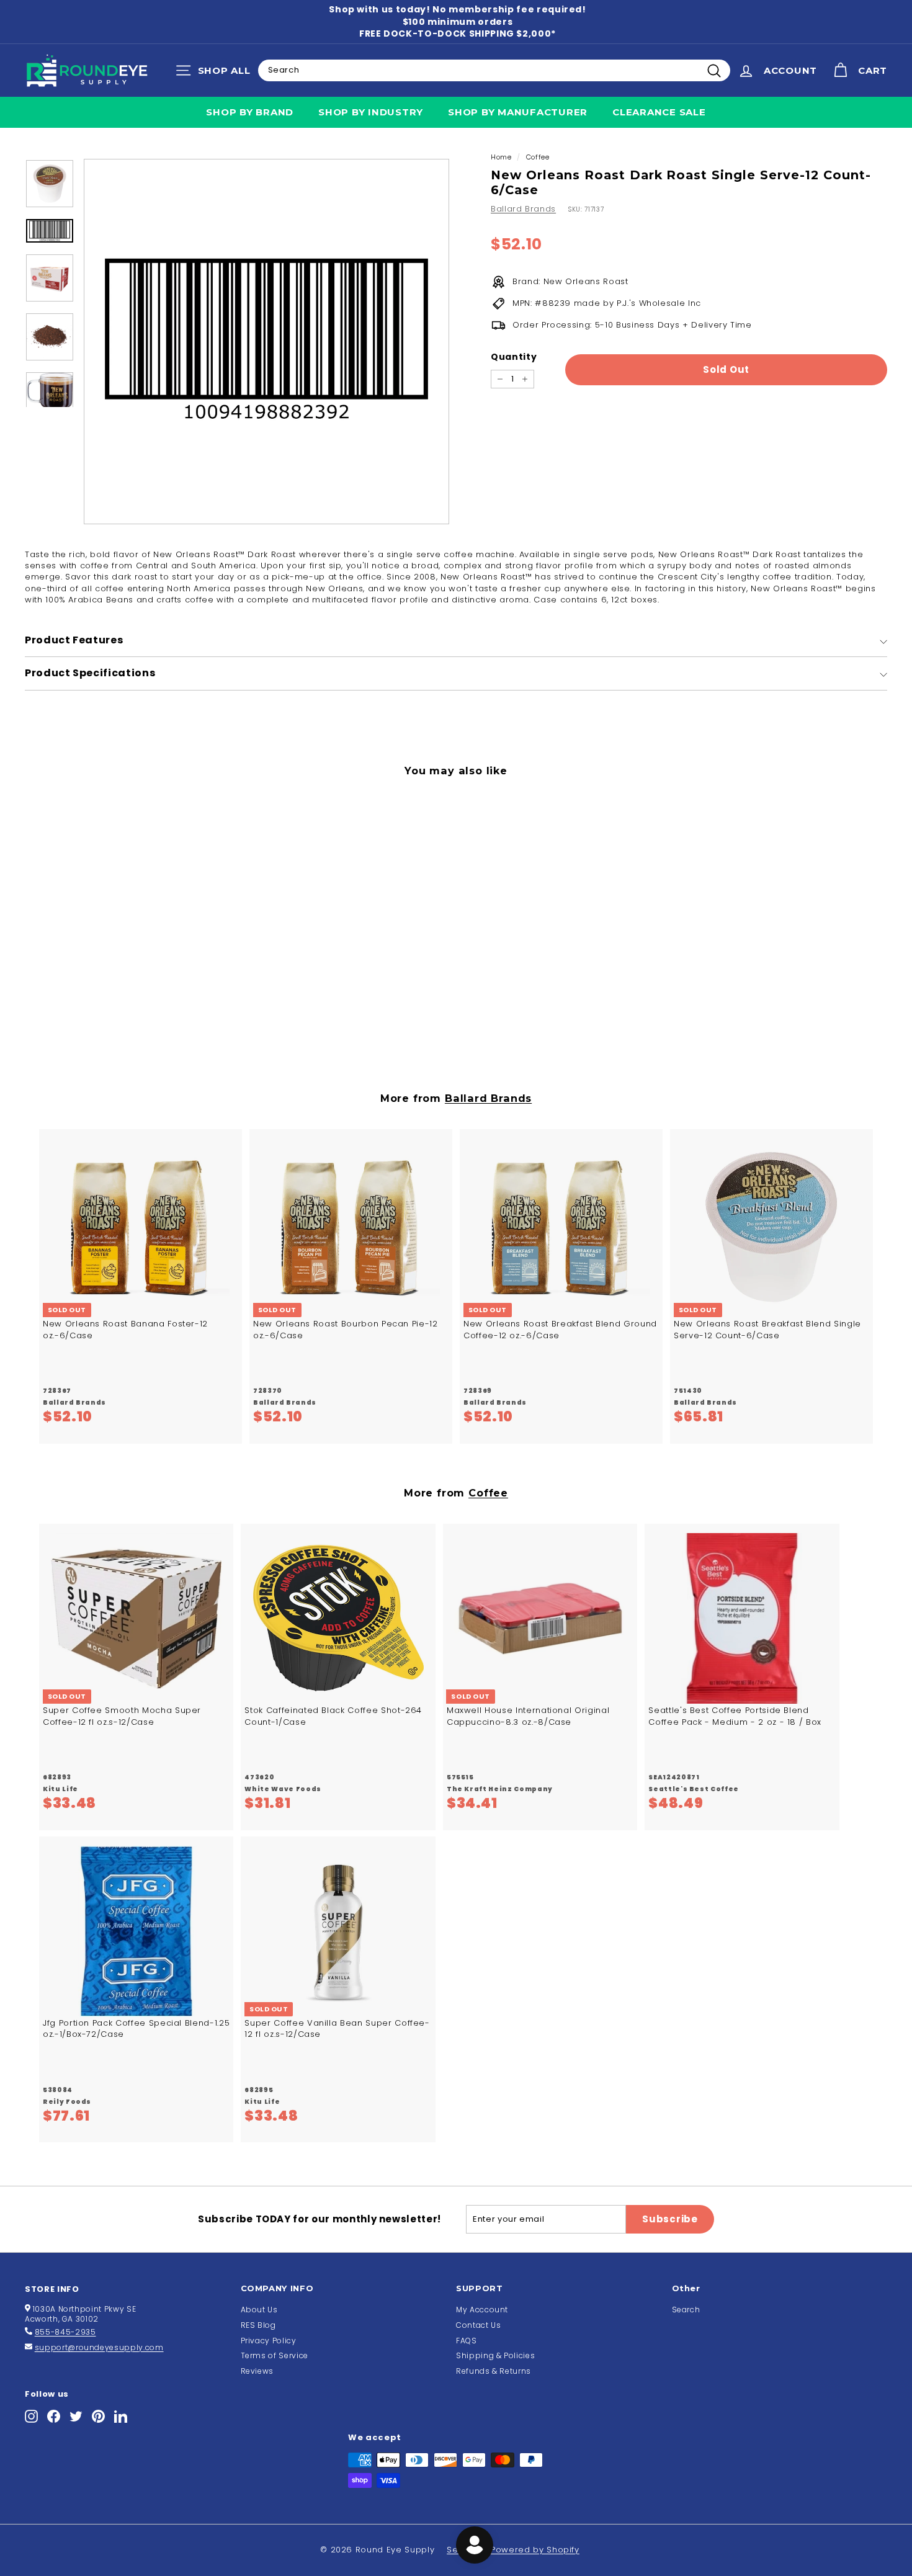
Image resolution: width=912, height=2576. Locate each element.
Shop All (216, 73)
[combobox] (494, 70)
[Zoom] (266, 342)
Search (686, 2310)
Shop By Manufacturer (518, 112)
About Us (259, 2310)
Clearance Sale (659, 112)
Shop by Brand (250, 112)
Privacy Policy (269, 2341)
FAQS (467, 2341)
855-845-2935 (65, 2332)
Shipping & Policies (495, 2355)
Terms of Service (275, 2355)
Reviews (257, 2371)
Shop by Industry (371, 112)
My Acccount (482, 2310)
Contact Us (479, 2325)
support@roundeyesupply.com (99, 2347)
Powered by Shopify (535, 2550)
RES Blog (258, 2325)
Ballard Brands (523, 209)
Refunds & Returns (494, 2371)
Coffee (538, 157)
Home (501, 157)
